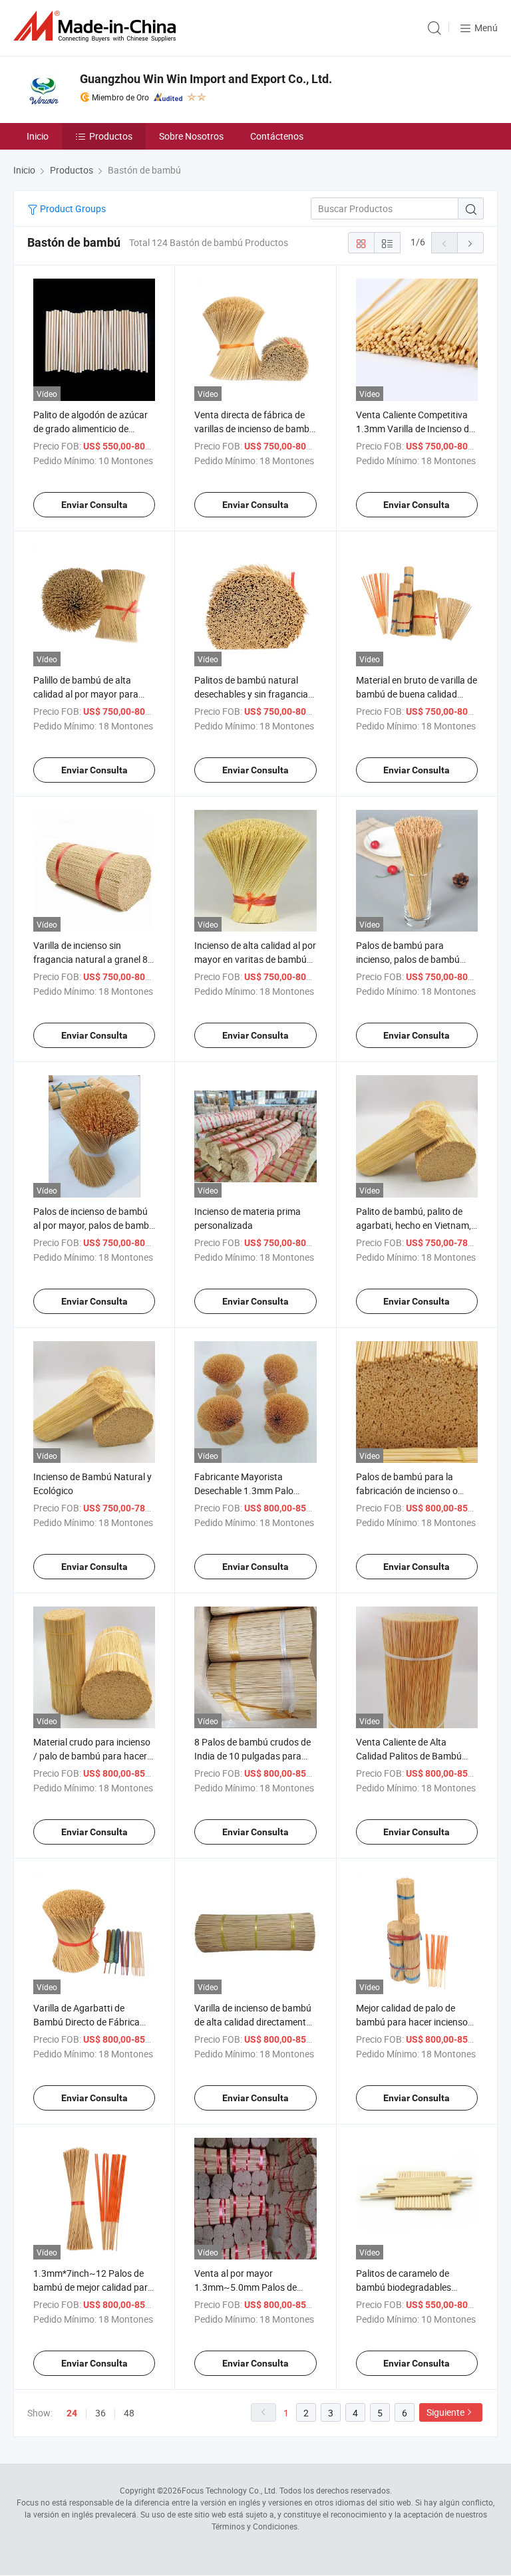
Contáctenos (277, 136)
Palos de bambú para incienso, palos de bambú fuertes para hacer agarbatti (414, 959)
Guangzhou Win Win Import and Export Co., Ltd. (206, 79)
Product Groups (72, 208)
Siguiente (445, 2412)
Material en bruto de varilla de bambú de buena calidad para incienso (417, 694)
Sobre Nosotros (191, 136)
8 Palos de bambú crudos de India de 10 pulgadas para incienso (253, 1756)
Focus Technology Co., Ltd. (230, 2490)
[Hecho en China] (97, 26)
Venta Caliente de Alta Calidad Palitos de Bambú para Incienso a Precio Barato (417, 1756)
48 (129, 2413)
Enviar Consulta (94, 505)
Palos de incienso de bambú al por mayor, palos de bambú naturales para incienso (94, 1225)
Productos (111, 136)
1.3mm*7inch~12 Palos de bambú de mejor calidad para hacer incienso (93, 2287)
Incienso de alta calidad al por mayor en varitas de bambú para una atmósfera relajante (255, 959)
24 (72, 2413)
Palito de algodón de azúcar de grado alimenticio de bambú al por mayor (90, 429)
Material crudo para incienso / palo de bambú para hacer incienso (92, 1756)
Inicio (38, 136)
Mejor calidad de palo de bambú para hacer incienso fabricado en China (412, 2022)
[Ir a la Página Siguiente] (470, 243)
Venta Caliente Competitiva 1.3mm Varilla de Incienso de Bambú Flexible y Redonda (415, 429)
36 (100, 2413)
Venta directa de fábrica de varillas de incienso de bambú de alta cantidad (255, 429)
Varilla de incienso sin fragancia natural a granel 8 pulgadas (90, 959)
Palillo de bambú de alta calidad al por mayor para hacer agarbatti (86, 694)
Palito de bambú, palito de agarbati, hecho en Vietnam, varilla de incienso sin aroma (414, 1225)
